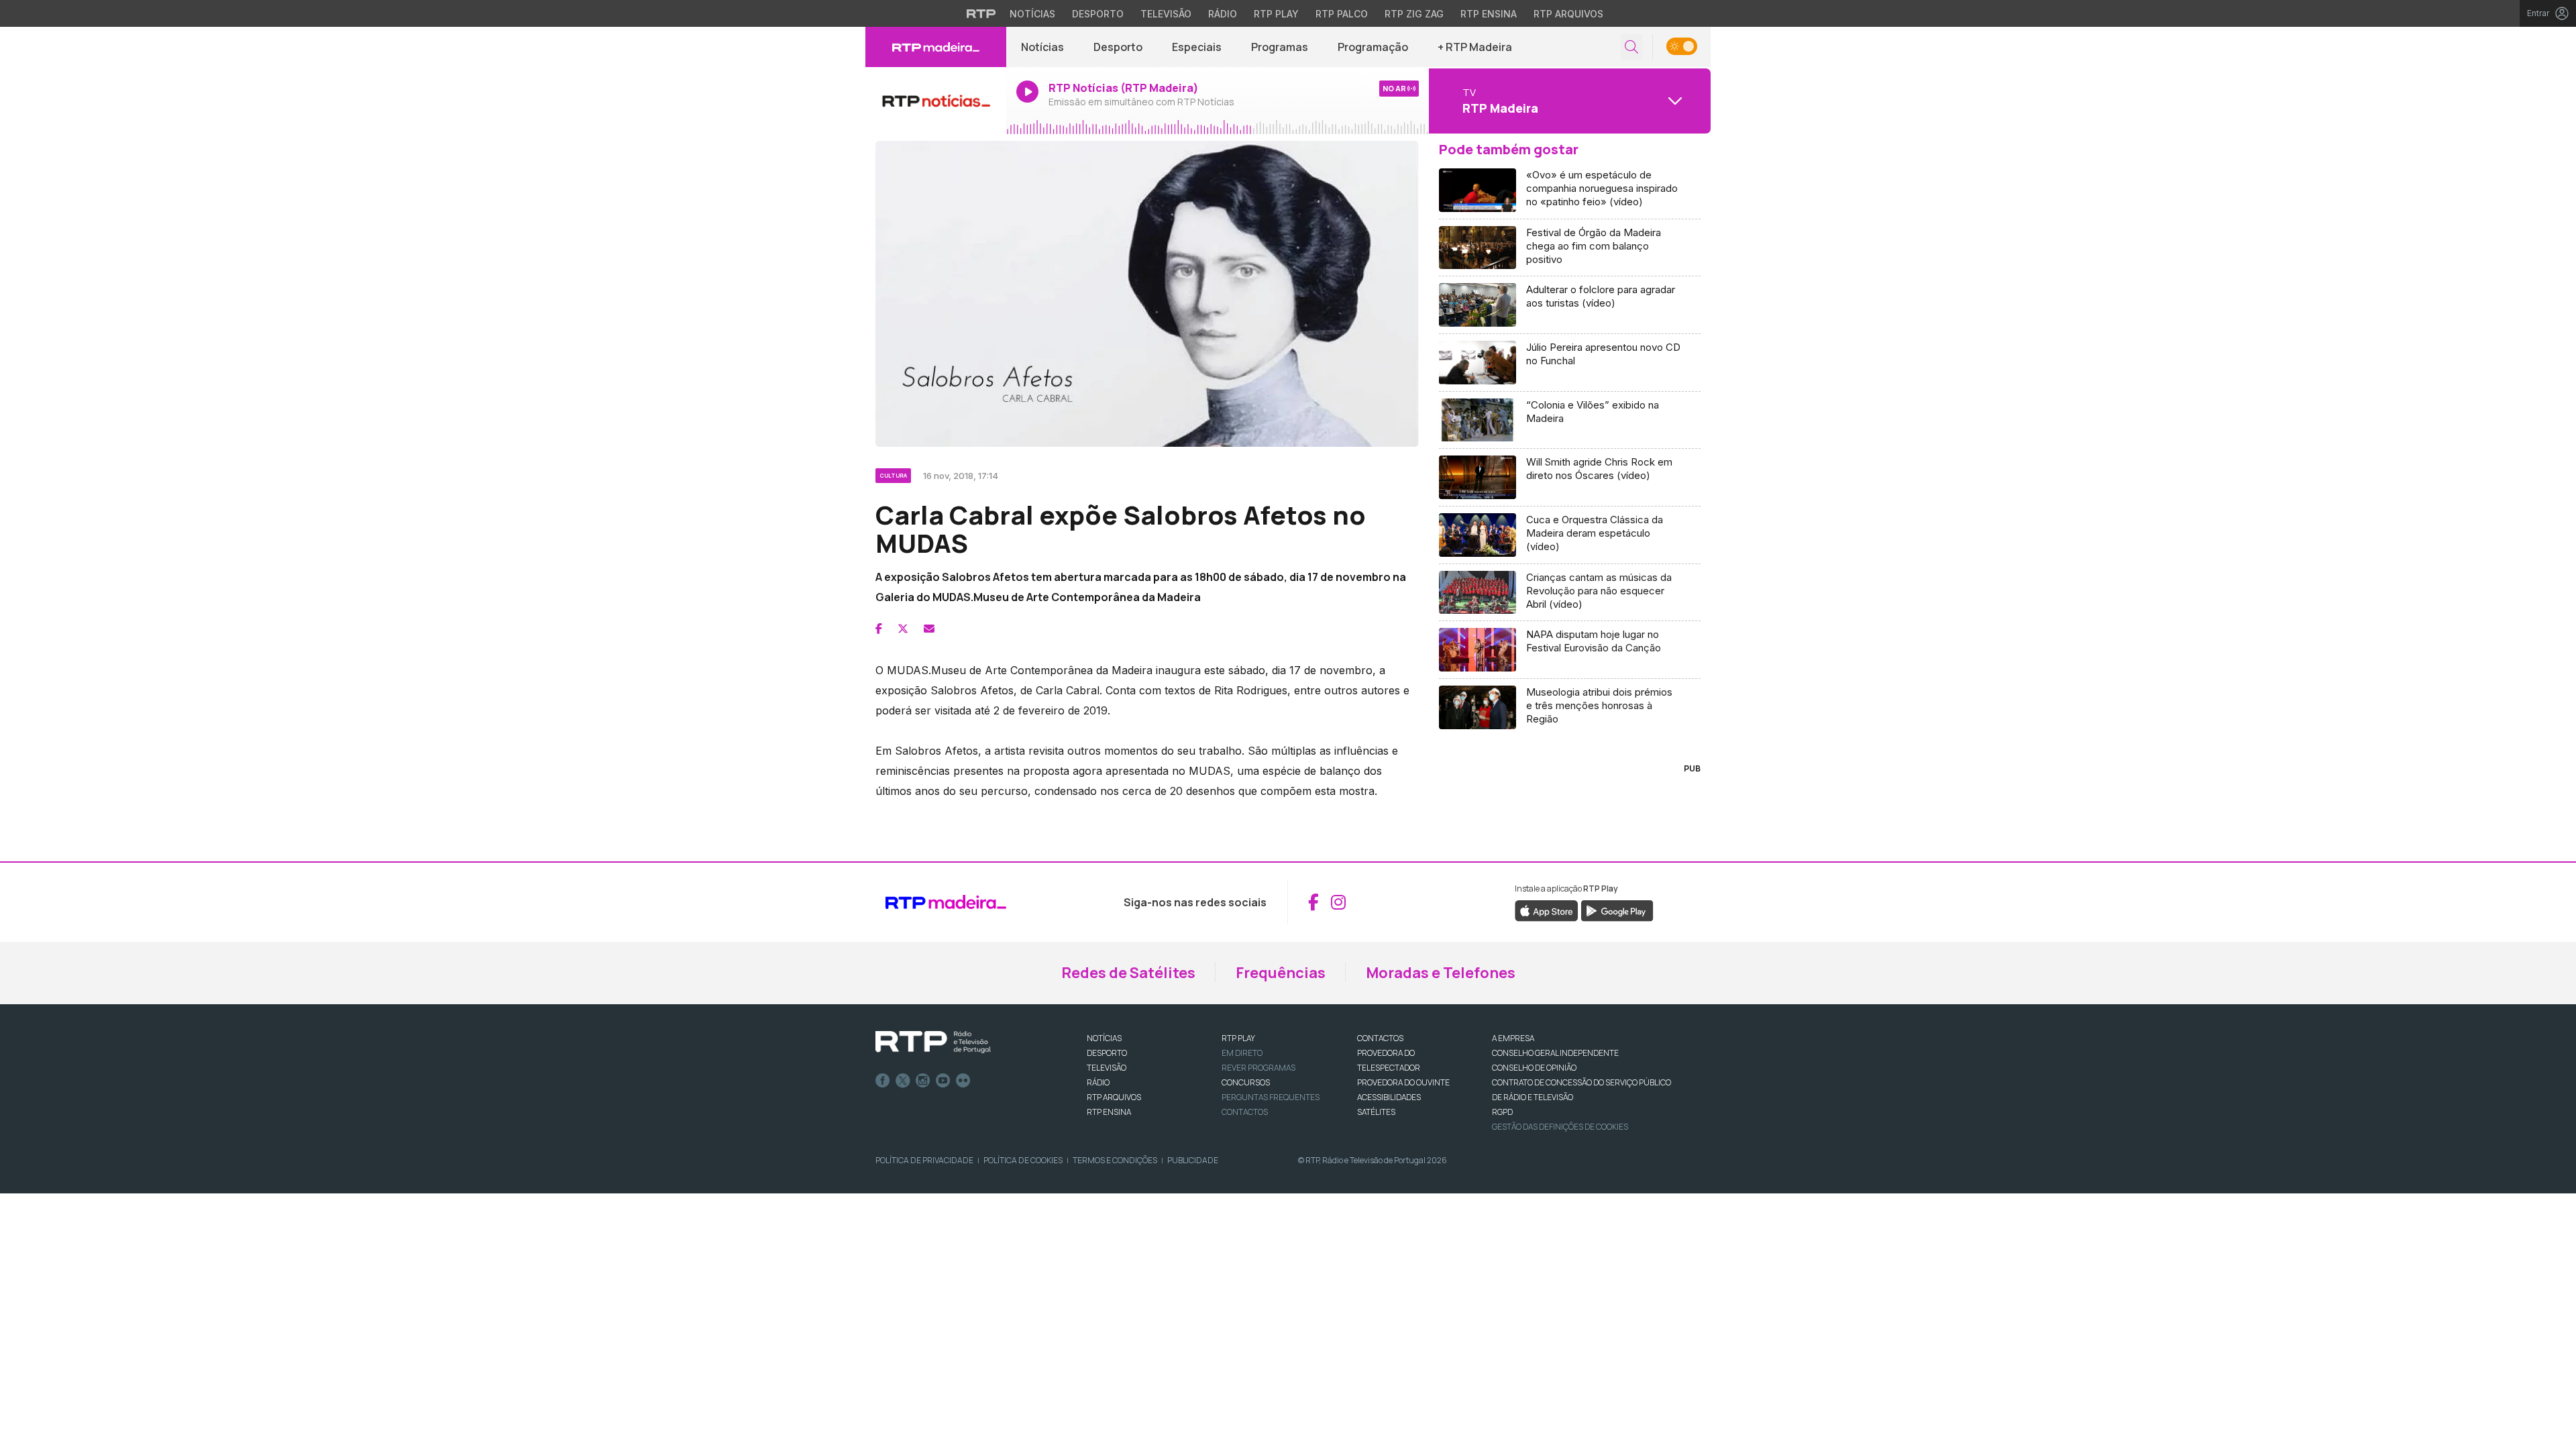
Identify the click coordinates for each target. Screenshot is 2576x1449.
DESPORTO (1107, 1053)
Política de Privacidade (924, 1160)
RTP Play (1276, 14)
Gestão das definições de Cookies (1560, 1127)
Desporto (1098, 14)
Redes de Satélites (1128, 973)
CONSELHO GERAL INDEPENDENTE (1555, 1053)
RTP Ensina (1489, 14)
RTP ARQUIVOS (1114, 1097)
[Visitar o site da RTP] (981, 13)
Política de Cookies (1023, 1160)
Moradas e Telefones (1441, 973)
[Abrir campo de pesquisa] (1631, 47)
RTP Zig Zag (1414, 14)
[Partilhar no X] (903, 629)
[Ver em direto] (936, 101)
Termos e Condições (1115, 1160)
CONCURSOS (1246, 1082)
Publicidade (1193, 1160)
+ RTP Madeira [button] (1475, 47)
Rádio (1223, 14)
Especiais (1197, 47)
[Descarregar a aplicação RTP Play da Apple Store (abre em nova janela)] (1547, 910)
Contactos (1245, 1112)
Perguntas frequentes (1271, 1097)
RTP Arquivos (1568, 14)
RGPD (1502, 1112)
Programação (1373, 47)
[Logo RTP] (933, 1042)
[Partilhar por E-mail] (929, 629)
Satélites (1376, 1112)
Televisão (1166, 14)
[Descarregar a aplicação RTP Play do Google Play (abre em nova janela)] (1617, 910)
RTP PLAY (1238, 1038)
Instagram (923, 1081)
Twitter (903, 1081)
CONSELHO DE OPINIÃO (1534, 1068)
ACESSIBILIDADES (1389, 1097)
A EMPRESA (1513, 1038)
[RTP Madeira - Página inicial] (936, 47)
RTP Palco (1342, 14)
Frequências (1281, 973)
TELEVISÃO (1107, 1068)
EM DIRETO (1242, 1053)
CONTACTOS (1380, 1038)
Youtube (943, 1081)
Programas (1280, 47)
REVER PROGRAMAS (1258, 1068)
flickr (963, 1081)
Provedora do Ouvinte (1403, 1082)
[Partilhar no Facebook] (879, 629)
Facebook (883, 1081)
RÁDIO (1098, 1082)
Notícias (1032, 14)
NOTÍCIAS (1104, 1038)
